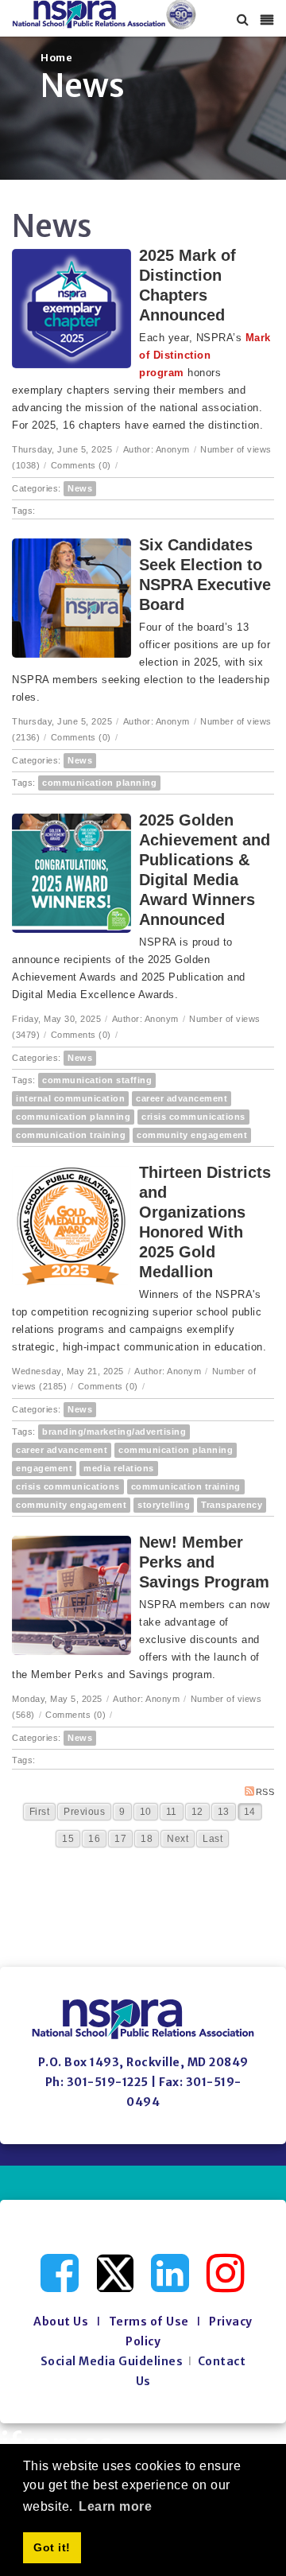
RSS (265, 1792)
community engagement (192, 1135)
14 (250, 1812)
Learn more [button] (115, 2506)
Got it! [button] (52, 2547)
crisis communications (193, 1117)
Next (178, 1839)
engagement (44, 1468)
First (40, 1812)
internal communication (70, 1098)
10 (146, 1812)
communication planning (99, 783)
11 (172, 1812)
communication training (71, 1135)
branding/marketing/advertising (114, 1432)
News (80, 488)
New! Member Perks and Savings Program (204, 1562)
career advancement (182, 1098)
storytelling (164, 1505)
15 (68, 1839)
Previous (84, 1812)
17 (120, 1839)
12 (197, 1812)
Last (213, 1839)
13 (224, 1812)
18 (147, 1839)
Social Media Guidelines (112, 2361)
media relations (119, 1468)
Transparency (232, 1505)
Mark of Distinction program (205, 355)
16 (94, 1839)
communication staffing (97, 1080)
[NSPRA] (104, 15)
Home (56, 58)
